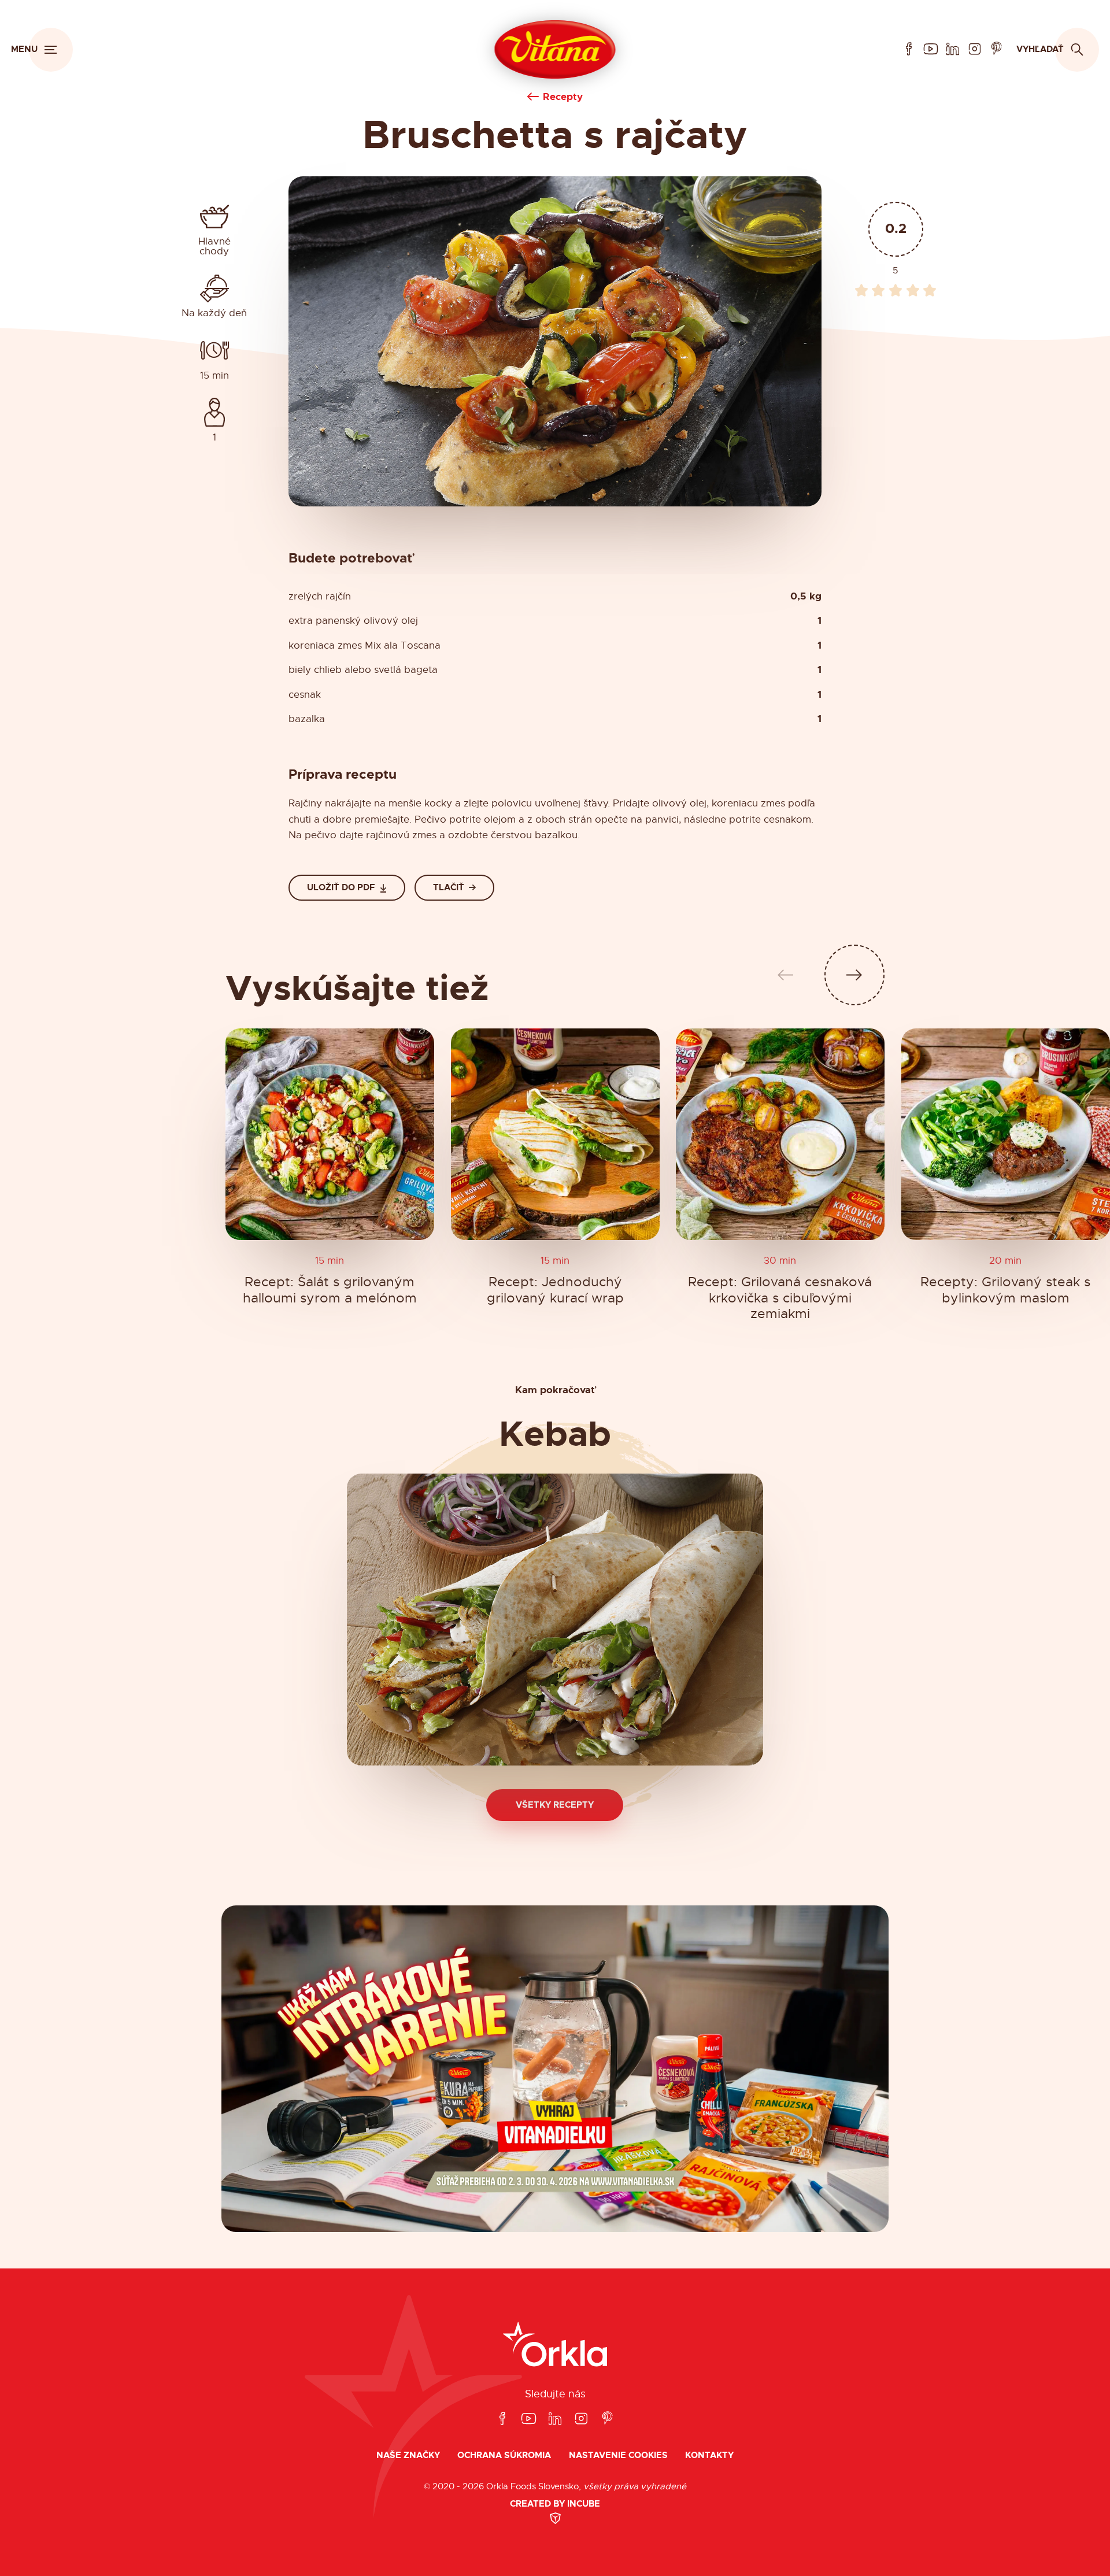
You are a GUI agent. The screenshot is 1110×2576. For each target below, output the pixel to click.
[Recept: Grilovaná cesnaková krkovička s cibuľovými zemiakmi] (780, 1134)
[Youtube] (931, 49)
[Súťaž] (555, 2069)
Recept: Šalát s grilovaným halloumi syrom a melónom (330, 1290)
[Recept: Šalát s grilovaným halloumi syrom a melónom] (330, 1134)
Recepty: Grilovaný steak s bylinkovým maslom (1005, 1290)
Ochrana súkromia (504, 2455)
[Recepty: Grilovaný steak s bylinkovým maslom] (1006, 1134)
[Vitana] (555, 50)
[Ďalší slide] (855, 975)
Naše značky (408, 2455)
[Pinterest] (997, 49)
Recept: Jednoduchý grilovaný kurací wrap (555, 1290)
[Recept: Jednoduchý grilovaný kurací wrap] (555, 1134)
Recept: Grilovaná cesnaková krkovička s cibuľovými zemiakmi (780, 1298)
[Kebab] (555, 1620)
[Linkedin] (953, 49)
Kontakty (709, 2455)
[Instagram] (975, 49)
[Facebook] (909, 49)
